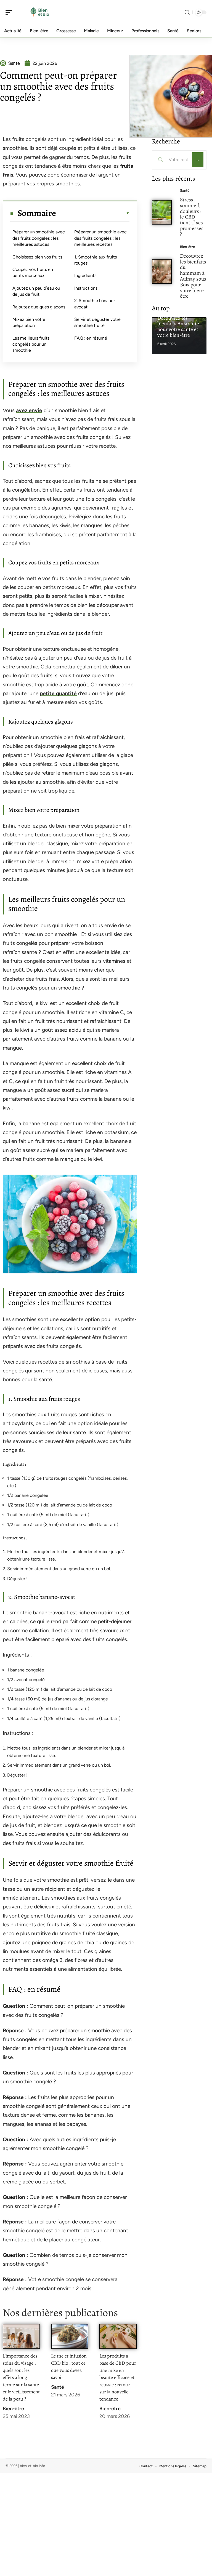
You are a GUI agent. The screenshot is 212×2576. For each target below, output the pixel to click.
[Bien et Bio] (40, 12)
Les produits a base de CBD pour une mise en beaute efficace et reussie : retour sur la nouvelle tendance (118, 2377)
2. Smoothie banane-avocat (95, 304)
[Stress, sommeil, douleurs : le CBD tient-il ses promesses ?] (162, 212)
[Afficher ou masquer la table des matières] (93, 213)
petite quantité (58, 693)
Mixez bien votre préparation (29, 322)
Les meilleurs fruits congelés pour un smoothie (31, 344)
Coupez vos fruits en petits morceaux (33, 272)
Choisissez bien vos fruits (37, 257)
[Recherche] (187, 13)
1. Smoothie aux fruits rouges (96, 260)
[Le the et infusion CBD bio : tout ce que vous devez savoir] (70, 2336)
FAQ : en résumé (91, 338)
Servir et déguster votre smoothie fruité (97, 322)
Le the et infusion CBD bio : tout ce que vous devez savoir (69, 2367)
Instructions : (87, 288)
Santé (58, 2387)
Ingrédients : (86, 275)
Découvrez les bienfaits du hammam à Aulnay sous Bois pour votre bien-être (193, 276)
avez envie (29, 410)
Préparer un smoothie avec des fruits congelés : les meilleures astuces (39, 238)
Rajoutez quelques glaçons (39, 307)
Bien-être (13, 2409)
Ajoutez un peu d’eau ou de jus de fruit (36, 291)
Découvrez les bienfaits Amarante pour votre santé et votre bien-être (178, 326)
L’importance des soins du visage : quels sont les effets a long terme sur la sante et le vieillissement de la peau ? (21, 2377)
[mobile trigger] (10, 12)
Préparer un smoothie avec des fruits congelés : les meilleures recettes (100, 238)
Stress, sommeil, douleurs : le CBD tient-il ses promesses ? (192, 217)
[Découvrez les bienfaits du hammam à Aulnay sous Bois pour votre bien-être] (162, 271)
